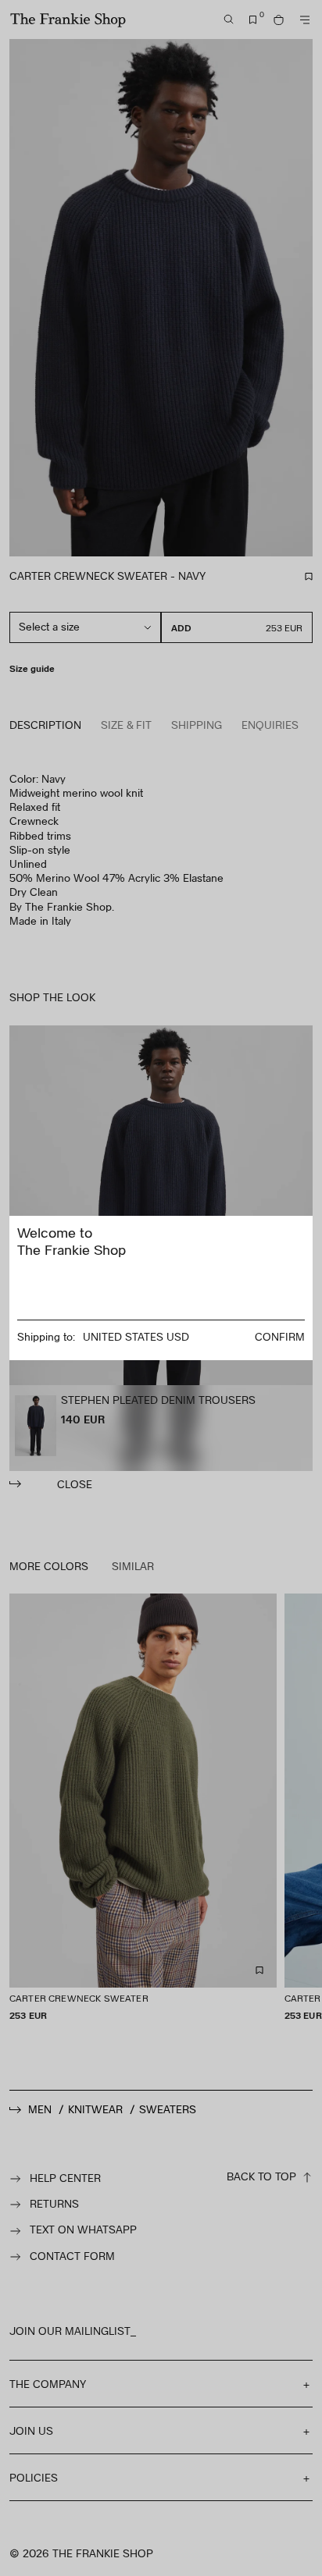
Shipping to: (46, 1336)
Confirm (280, 1336)
